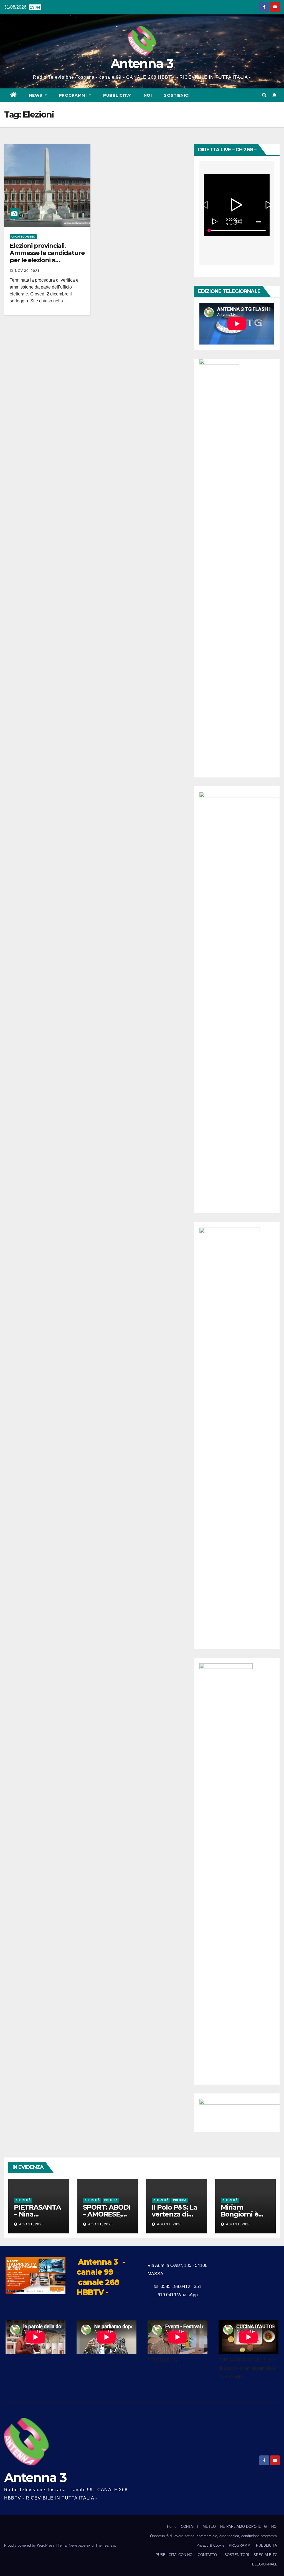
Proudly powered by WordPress (30, 2545)
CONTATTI (190, 2527)
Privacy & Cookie (210, 2545)
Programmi (73, 95)
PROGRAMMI (240, 2545)
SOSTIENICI (177, 95)
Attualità (23, 2200)
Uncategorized (23, 237)
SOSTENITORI (237, 2555)
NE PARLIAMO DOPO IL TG (244, 2527)
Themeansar (105, 2545)
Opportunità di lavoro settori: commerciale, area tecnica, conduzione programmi (214, 2536)
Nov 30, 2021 (27, 271)
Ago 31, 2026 (31, 2224)
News (36, 95)
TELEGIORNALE (264, 2564)
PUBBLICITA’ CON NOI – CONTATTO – (188, 2555)
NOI (148, 95)
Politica (111, 2200)
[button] (264, 95)
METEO (209, 2527)
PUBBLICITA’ (117, 95)
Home (172, 2527)
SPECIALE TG (266, 2555)
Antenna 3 (142, 63)
